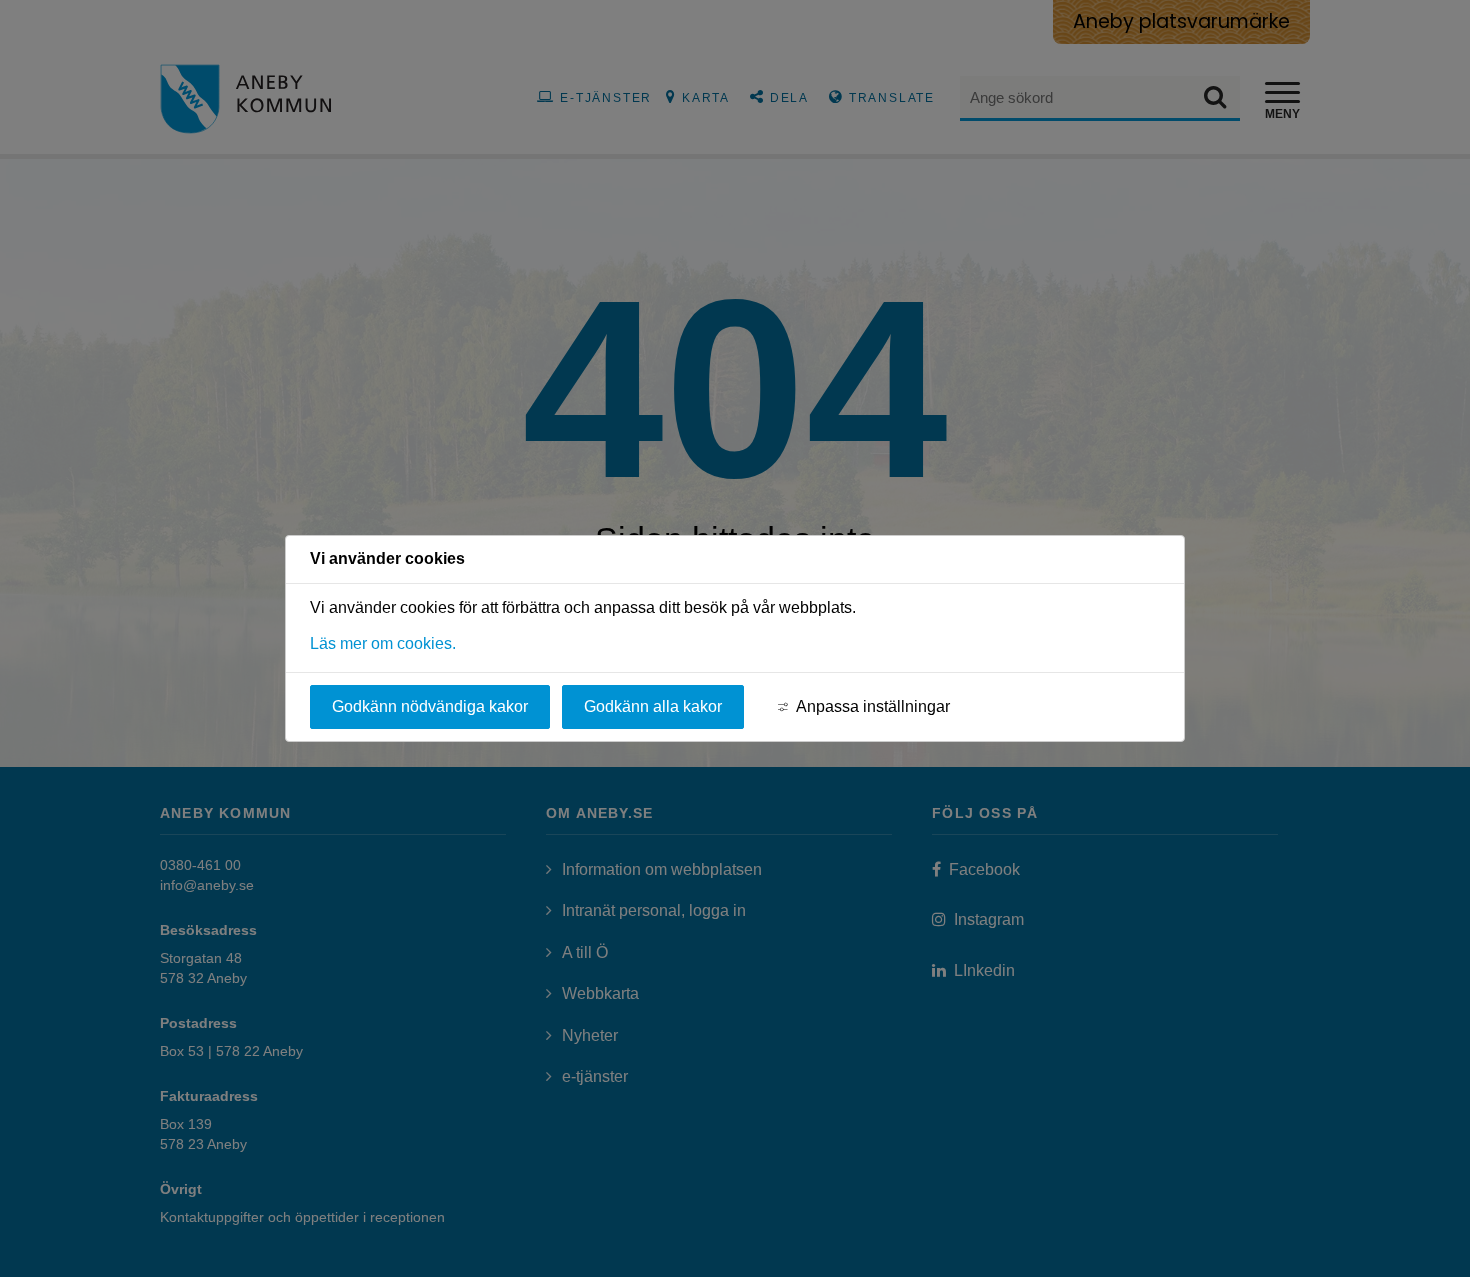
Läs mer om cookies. (383, 643)
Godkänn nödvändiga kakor (430, 706)
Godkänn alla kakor (653, 706)
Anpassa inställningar (873, 706)
